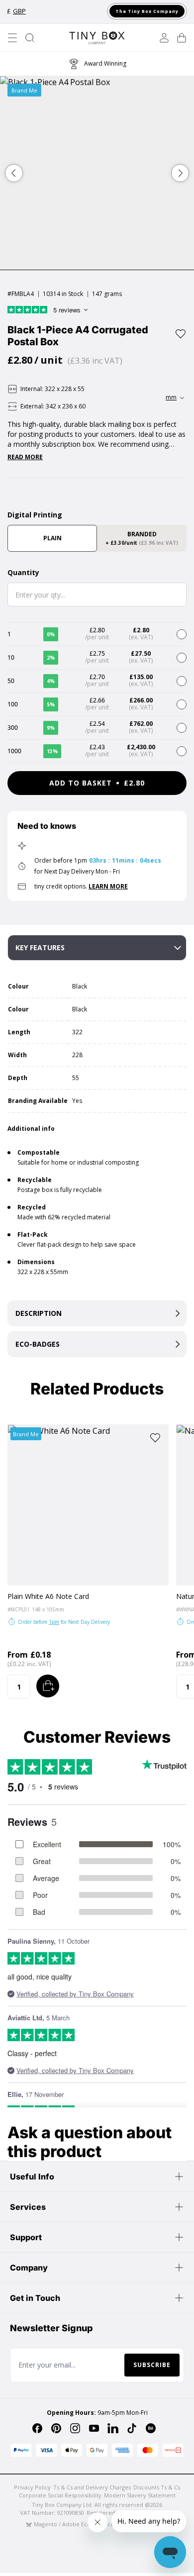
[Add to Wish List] (181, 334)
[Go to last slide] (14, 173)
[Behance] (151, 2428)
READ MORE (25, 457)
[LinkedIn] (113, 2428)
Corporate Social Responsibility (60, 2495)
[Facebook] (37, 2428)
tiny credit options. (81, 886)
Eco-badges (38, 1344)
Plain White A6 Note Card (48, 1596)
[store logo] (97, 38)
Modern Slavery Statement (140, 2495)
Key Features (40, 947)
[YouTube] (94, 2428)
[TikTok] (132, 2428)
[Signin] (164, 38)
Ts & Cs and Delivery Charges (92, 2487)
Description (39, 1313)
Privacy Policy (32, 2487)
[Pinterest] (56, 2428)
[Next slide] (180, 173)
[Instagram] (75, 2428)
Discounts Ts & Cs (157, 2487)
